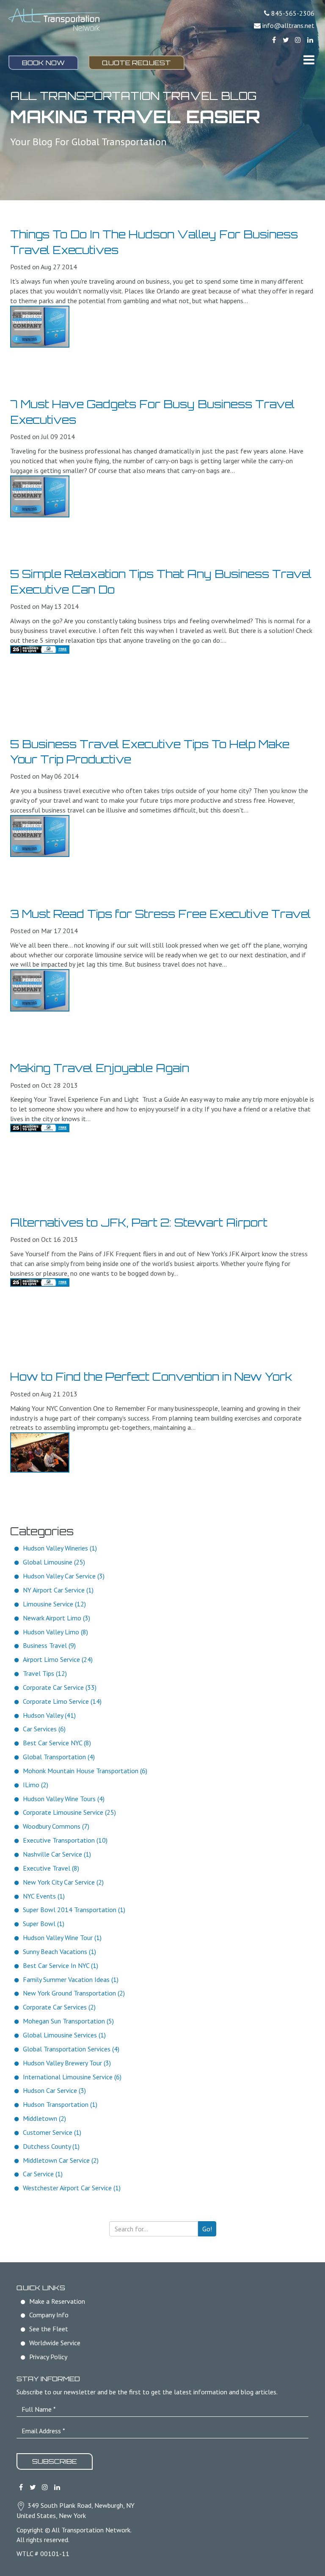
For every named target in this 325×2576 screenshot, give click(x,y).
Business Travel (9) (49, 1645)
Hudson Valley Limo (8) (55, 1632)
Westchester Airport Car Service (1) (72, 2188)
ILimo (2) (36, 1785)
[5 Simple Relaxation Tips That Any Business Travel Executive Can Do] (40, 650)
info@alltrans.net (288, 25)
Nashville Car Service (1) (57, 1854)
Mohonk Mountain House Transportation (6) (85, 1771)
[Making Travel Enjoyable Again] (40, 1128)
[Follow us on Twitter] (286, 40)
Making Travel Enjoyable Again (100, 1068)
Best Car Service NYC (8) (57, 1743)
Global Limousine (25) (54, 1562)
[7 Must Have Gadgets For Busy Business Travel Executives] (40, 496)
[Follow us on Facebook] (274, 40)
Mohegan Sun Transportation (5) (68, 2021)
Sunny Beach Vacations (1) (59, 1951)
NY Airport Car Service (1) (58, 1590)
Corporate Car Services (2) (59, 2007)
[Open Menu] (309, 60)
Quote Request (136, 63)
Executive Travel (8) (51, 1868)
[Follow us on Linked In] (310, 40)
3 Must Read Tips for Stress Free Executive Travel (160, 914)
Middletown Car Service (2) (61, 2160)
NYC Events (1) (44, 1896)
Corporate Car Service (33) (60, 1687)
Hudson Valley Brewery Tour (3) (67, 2063)
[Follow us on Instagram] (298, 40)
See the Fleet (49, 2329)
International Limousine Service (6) (72, 2077)
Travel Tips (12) (45, 1673)
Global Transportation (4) (59, 1757)
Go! (207, 2229)
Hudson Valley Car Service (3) (64, 1576)
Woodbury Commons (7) (56, 1826)
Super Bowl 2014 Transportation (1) (74, 1910)
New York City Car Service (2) (63, 1882)
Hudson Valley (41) (49, 1715)
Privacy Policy (48, 2357)
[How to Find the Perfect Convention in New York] (40, 1452)
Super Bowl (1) (44, 1924)
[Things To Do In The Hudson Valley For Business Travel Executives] (40, 327)
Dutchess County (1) (51, 2146)
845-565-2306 (293, 13)
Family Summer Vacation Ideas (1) (71, 1979)
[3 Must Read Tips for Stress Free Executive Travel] (40, 990)
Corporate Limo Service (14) (62, 1701)
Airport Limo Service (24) (58, 1659)
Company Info (49, 2315)
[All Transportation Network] (54, 20)
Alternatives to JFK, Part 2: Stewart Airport (139, 1222)
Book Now (43, 63)
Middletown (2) (44, 2118)
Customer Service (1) (52, 2132)
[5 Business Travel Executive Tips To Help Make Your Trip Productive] (40, 836)
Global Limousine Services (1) (64, 2035)
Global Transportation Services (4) (71, 2049)
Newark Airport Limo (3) (56, 1618)
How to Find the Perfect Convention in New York (151, 1376)
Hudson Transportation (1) (60, 2104)
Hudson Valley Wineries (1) (60, 1548)
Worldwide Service (55, 2343)
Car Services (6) (44, 1729)
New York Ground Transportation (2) (74, 1993)
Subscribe (55, 2461)
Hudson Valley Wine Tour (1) (62, 1938)
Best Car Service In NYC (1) (61, 1965)
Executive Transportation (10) (65, 1840)
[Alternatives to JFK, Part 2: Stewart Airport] (40, 1282)
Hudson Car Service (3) (54, 2090)
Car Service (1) (43, 2174)
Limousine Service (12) (54, 1604)
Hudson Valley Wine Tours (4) (64, 1799)
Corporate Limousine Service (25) (69, 1812)
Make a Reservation (57, 2301)
